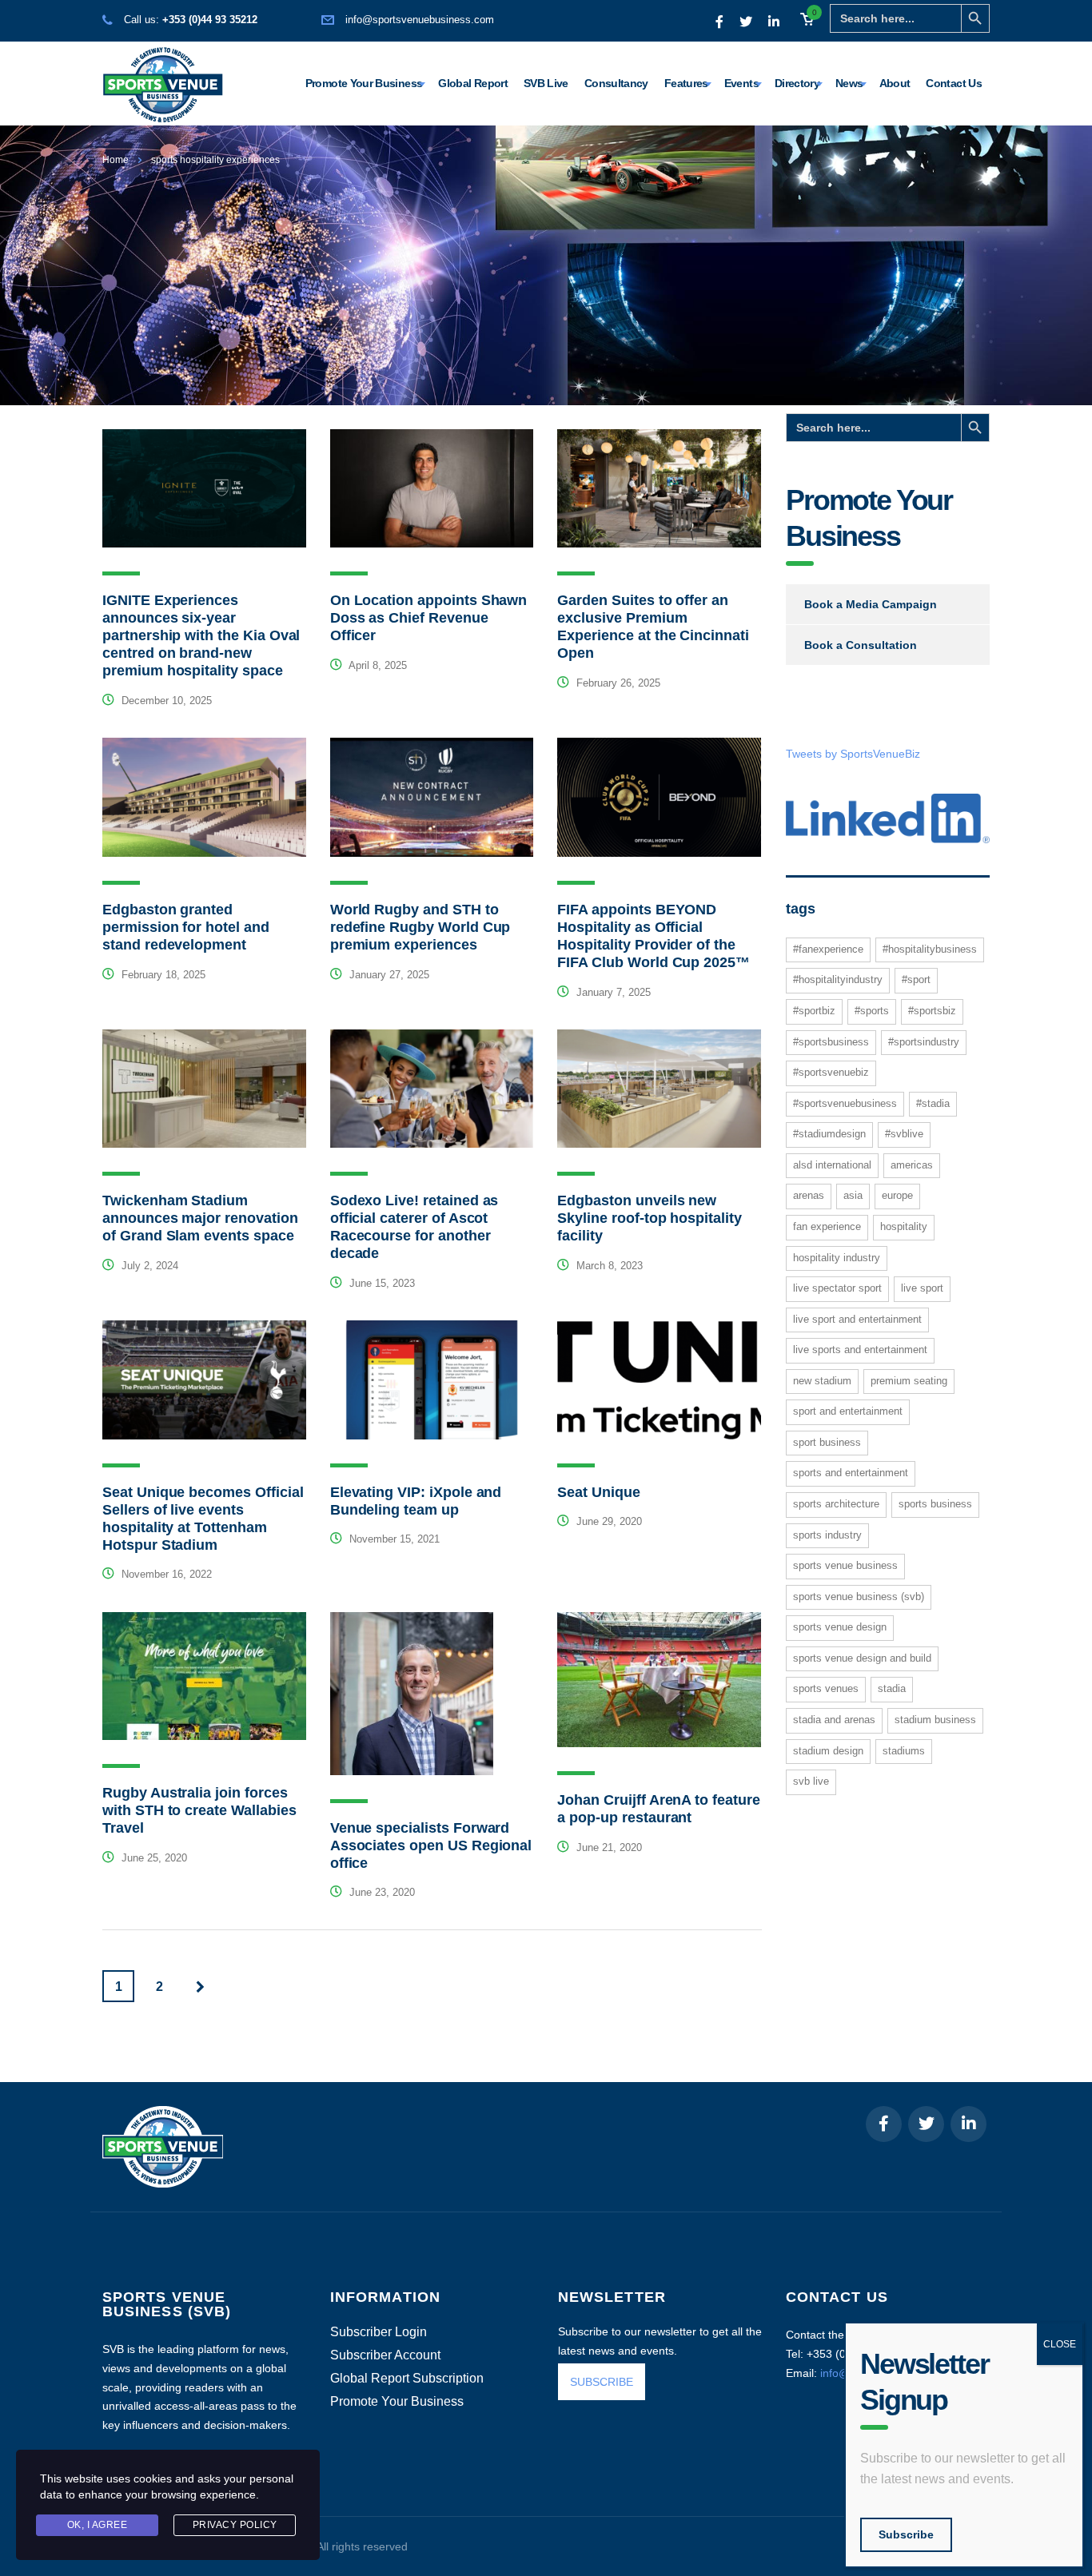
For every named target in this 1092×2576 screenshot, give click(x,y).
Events (741, 83)
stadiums (904, 1751)
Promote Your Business (364, 83)
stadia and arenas (834, 1720)
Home (116, 160)
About (895, 83)
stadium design (828, 1751)
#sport (916, 979)
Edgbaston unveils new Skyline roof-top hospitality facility (650, 1218)
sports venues (826, 1688)
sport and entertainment (848, 1411)
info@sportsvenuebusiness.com (420, 20)
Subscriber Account (385, 2355)
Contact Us (954, 83)
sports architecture (836, 1504)
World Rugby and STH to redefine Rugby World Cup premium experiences (420, 927)
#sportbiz (814, 1011)
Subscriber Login (379, 2332)
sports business (935, 1504)
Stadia (892, 1688)
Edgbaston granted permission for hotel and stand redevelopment (186, 927)
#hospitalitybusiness (930, 949)
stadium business (935, 1720)
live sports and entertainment (860, 1350)
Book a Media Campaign (871, 604)
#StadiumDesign (829, 1134)
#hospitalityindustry (838, 979)
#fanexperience (828, 949)
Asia (853, 1195)
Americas (912, 1165)
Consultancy (616, 83)
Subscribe (906, 2534)
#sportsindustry (924, 1042)
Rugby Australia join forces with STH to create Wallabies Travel (199, 1810)
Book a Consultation (861, 645)
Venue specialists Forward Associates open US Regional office (431, 1845)
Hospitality (904, 1226)
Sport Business (827, 1442)
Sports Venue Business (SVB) (859, 1597)
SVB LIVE (811, 1781)
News (849, 83)
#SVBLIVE (904, 1134)
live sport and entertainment (857, 1319)
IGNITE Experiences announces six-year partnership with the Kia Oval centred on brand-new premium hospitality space (201, 635)
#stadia (933, 1103)
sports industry (827, 1535)
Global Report (473, 83)
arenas (809, 1195)
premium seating (909, 1381)
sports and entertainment (851, 1473)
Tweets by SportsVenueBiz (853, 754)
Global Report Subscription (407, 2379)
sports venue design (840, 1627)
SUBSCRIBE (602, 2382)
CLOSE (1060, 2344)
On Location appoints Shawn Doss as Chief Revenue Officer (429, 618)
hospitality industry (837, 1258)
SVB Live (546, 83)
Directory (797, 83)
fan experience (827, 1226)
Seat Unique (598, 1492)
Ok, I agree (98, 2525)
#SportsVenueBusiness (845, 1103)
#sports (872, 1011)
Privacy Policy (235, 2525)
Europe (897, 1195)
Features (686, 83)
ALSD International (832, 1165)
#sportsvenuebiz (831, 1072)
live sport (922, 1288)
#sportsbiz (932, 1011)
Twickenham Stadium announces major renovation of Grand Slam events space (200, 1218)
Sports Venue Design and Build (862, 1658)
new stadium (822, 1381)
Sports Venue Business (845, 1565)
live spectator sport (837, 1288)
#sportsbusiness (831, 1042)
